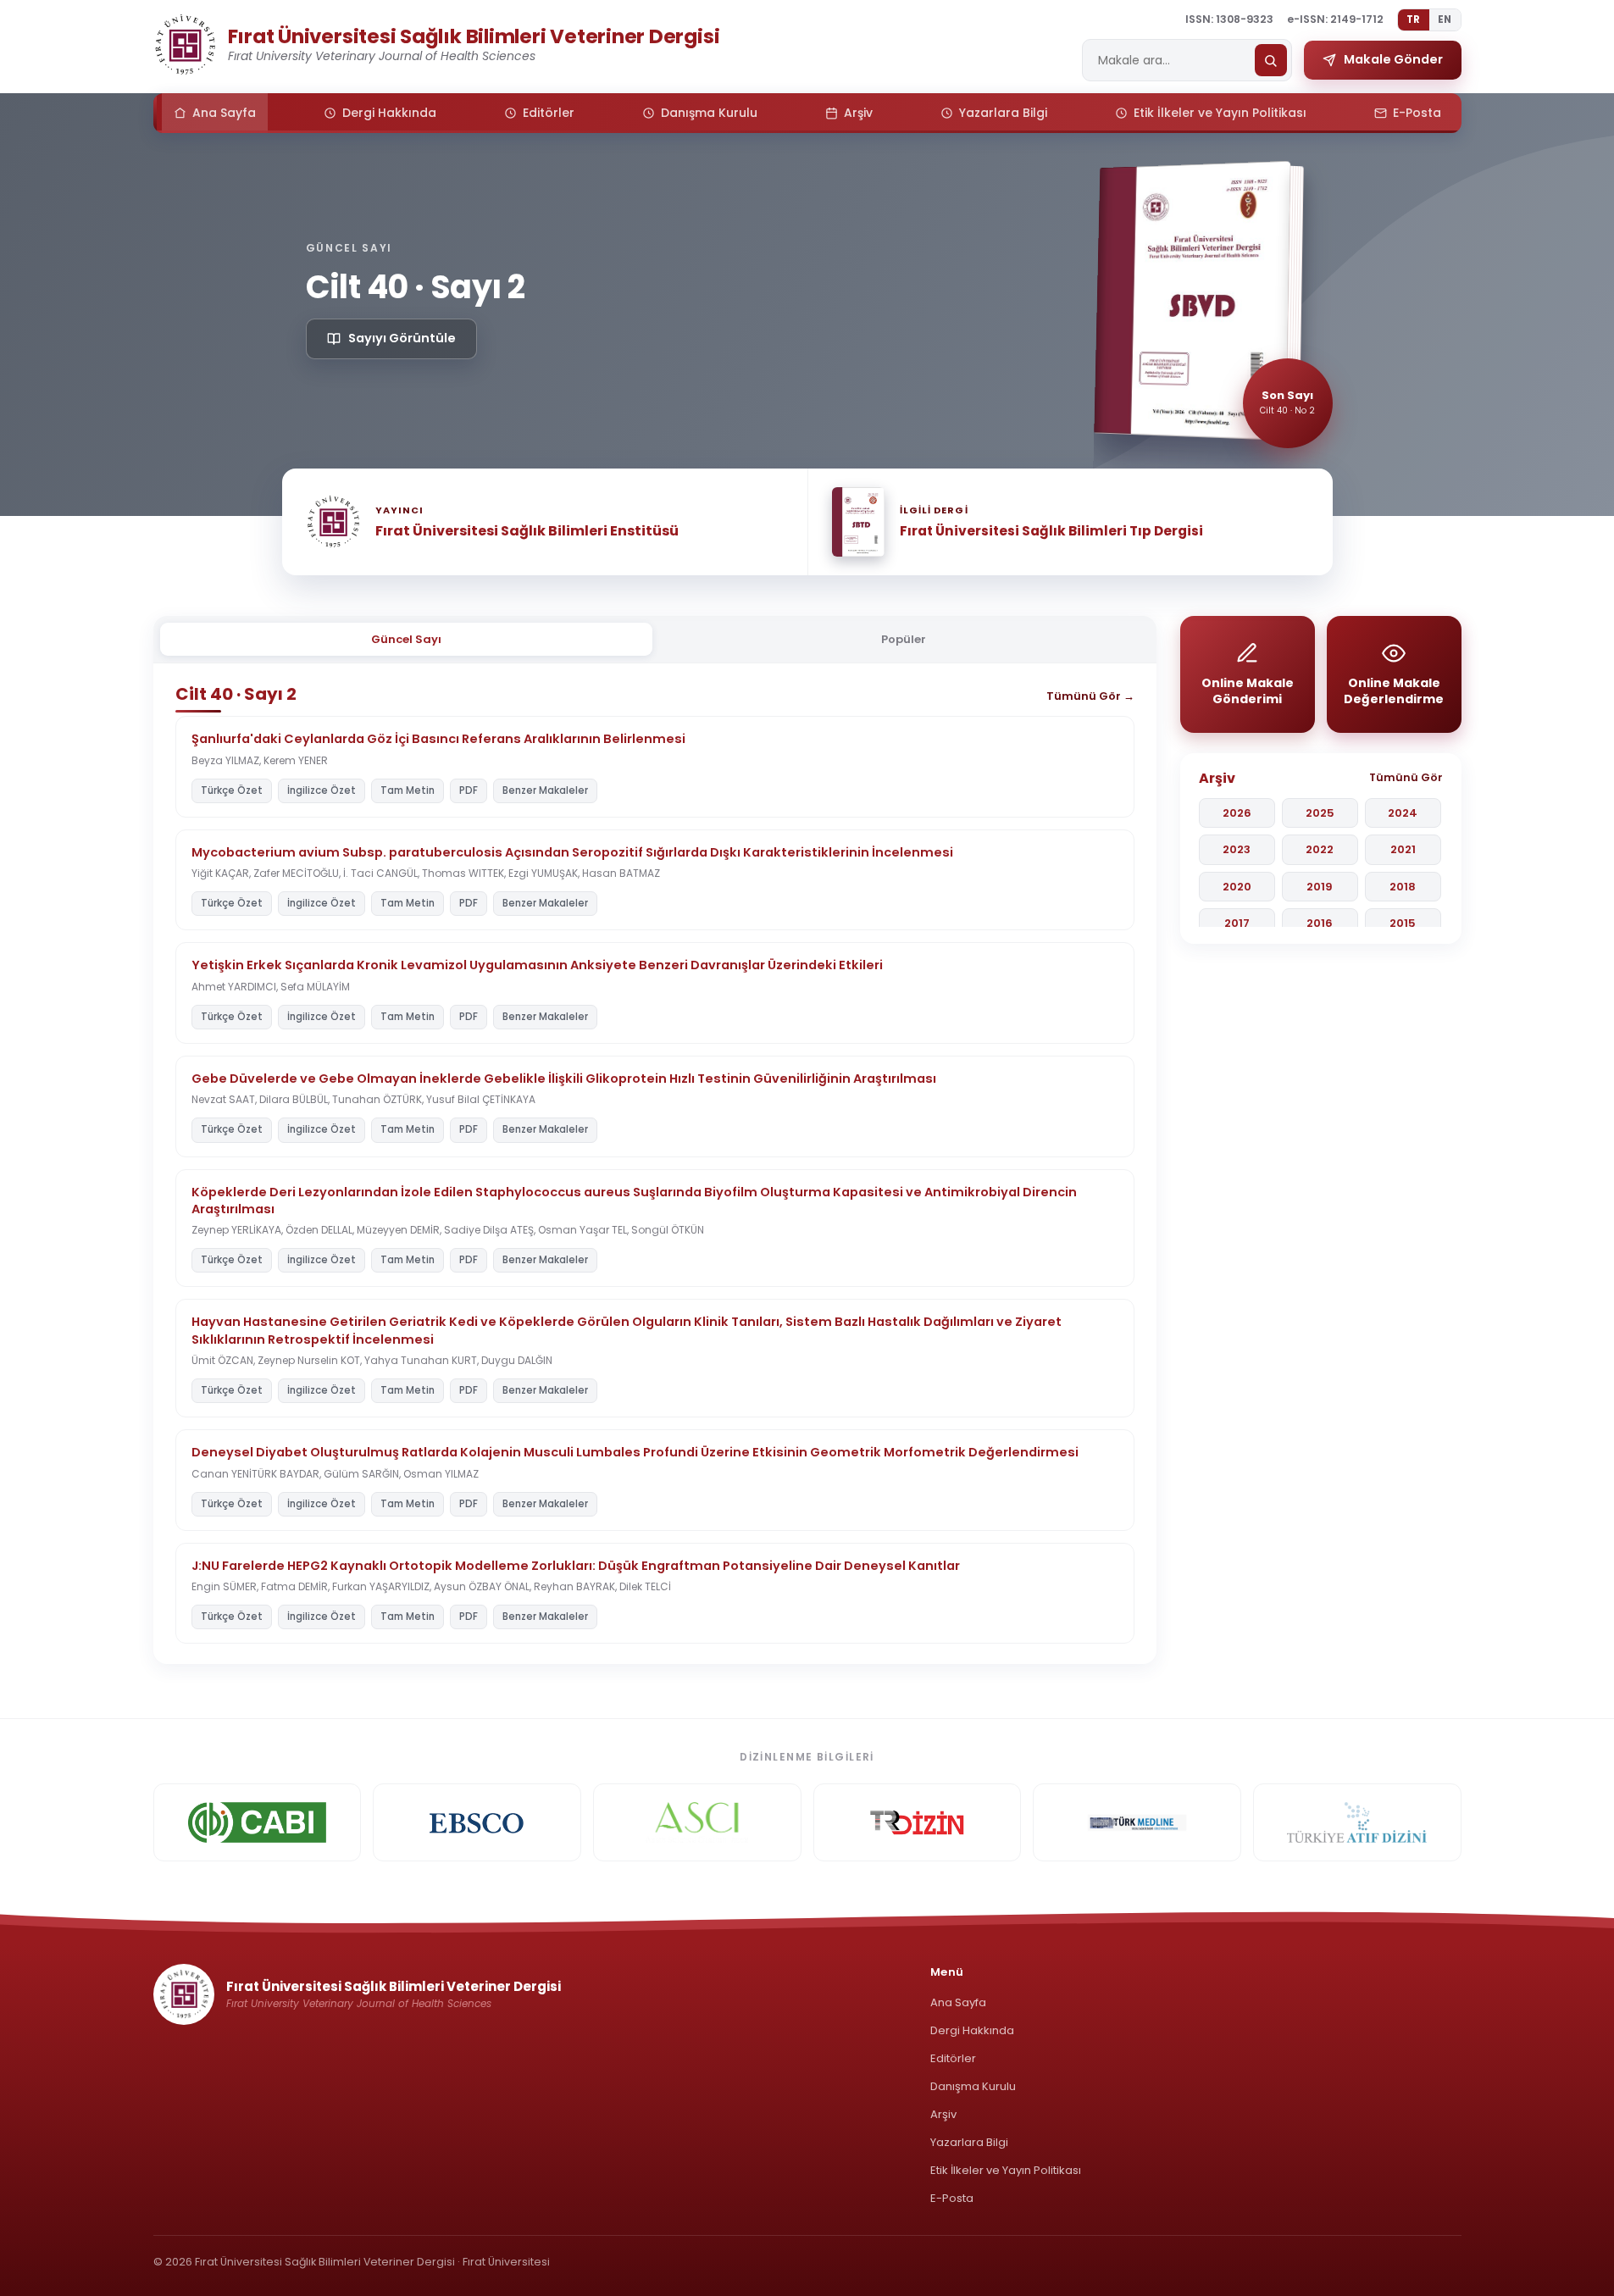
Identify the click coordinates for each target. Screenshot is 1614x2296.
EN (1445, 19)
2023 (1237, 849)
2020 (1237, 887)
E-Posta (952, 2198)
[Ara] (1271, 60)
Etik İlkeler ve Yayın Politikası (1006, 2170)
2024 (1403, 813)
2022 (1320, 849)
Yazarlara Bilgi (969, 2142)
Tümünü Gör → (1090, 696)
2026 (1237, 813)
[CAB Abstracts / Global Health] (258, 1822)
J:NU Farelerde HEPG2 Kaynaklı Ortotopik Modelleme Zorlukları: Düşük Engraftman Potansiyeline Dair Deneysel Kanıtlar (576, 1566)
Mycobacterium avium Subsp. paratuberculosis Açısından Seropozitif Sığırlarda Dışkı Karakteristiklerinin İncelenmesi (572, 852)
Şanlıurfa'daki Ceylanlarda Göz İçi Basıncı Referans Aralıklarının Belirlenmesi (438, 739)
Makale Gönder (1393, 59)
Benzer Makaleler (545, 790)
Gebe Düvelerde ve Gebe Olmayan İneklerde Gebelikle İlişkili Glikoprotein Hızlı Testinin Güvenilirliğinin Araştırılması (564, 1079)
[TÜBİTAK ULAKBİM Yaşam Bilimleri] (918, 1822)
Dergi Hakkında (972, 2030)
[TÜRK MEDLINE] (1137, 1822)
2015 (1403, 923)
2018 (1403, 887)
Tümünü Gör (1406, 777)
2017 (1237, 923)
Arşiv (943, 2114)
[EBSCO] (477, 1822)
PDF (469, 790)
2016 (1320, 923)
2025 (1320, 813)
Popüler (904, 639)
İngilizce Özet (322, 790)
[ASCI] (697, 1822)
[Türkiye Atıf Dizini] (1357, 1822)
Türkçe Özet (232, 790)
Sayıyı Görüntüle (402, 338)
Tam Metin (408, 790)
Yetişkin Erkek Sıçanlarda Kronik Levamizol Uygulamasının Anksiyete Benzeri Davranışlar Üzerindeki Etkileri (537, 965)
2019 (1320, 887)
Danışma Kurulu (973, 2086)
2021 (1403, 849)
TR (1414, 19)
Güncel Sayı (406, 639)
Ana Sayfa (958, 2002)
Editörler (953, 2058)
